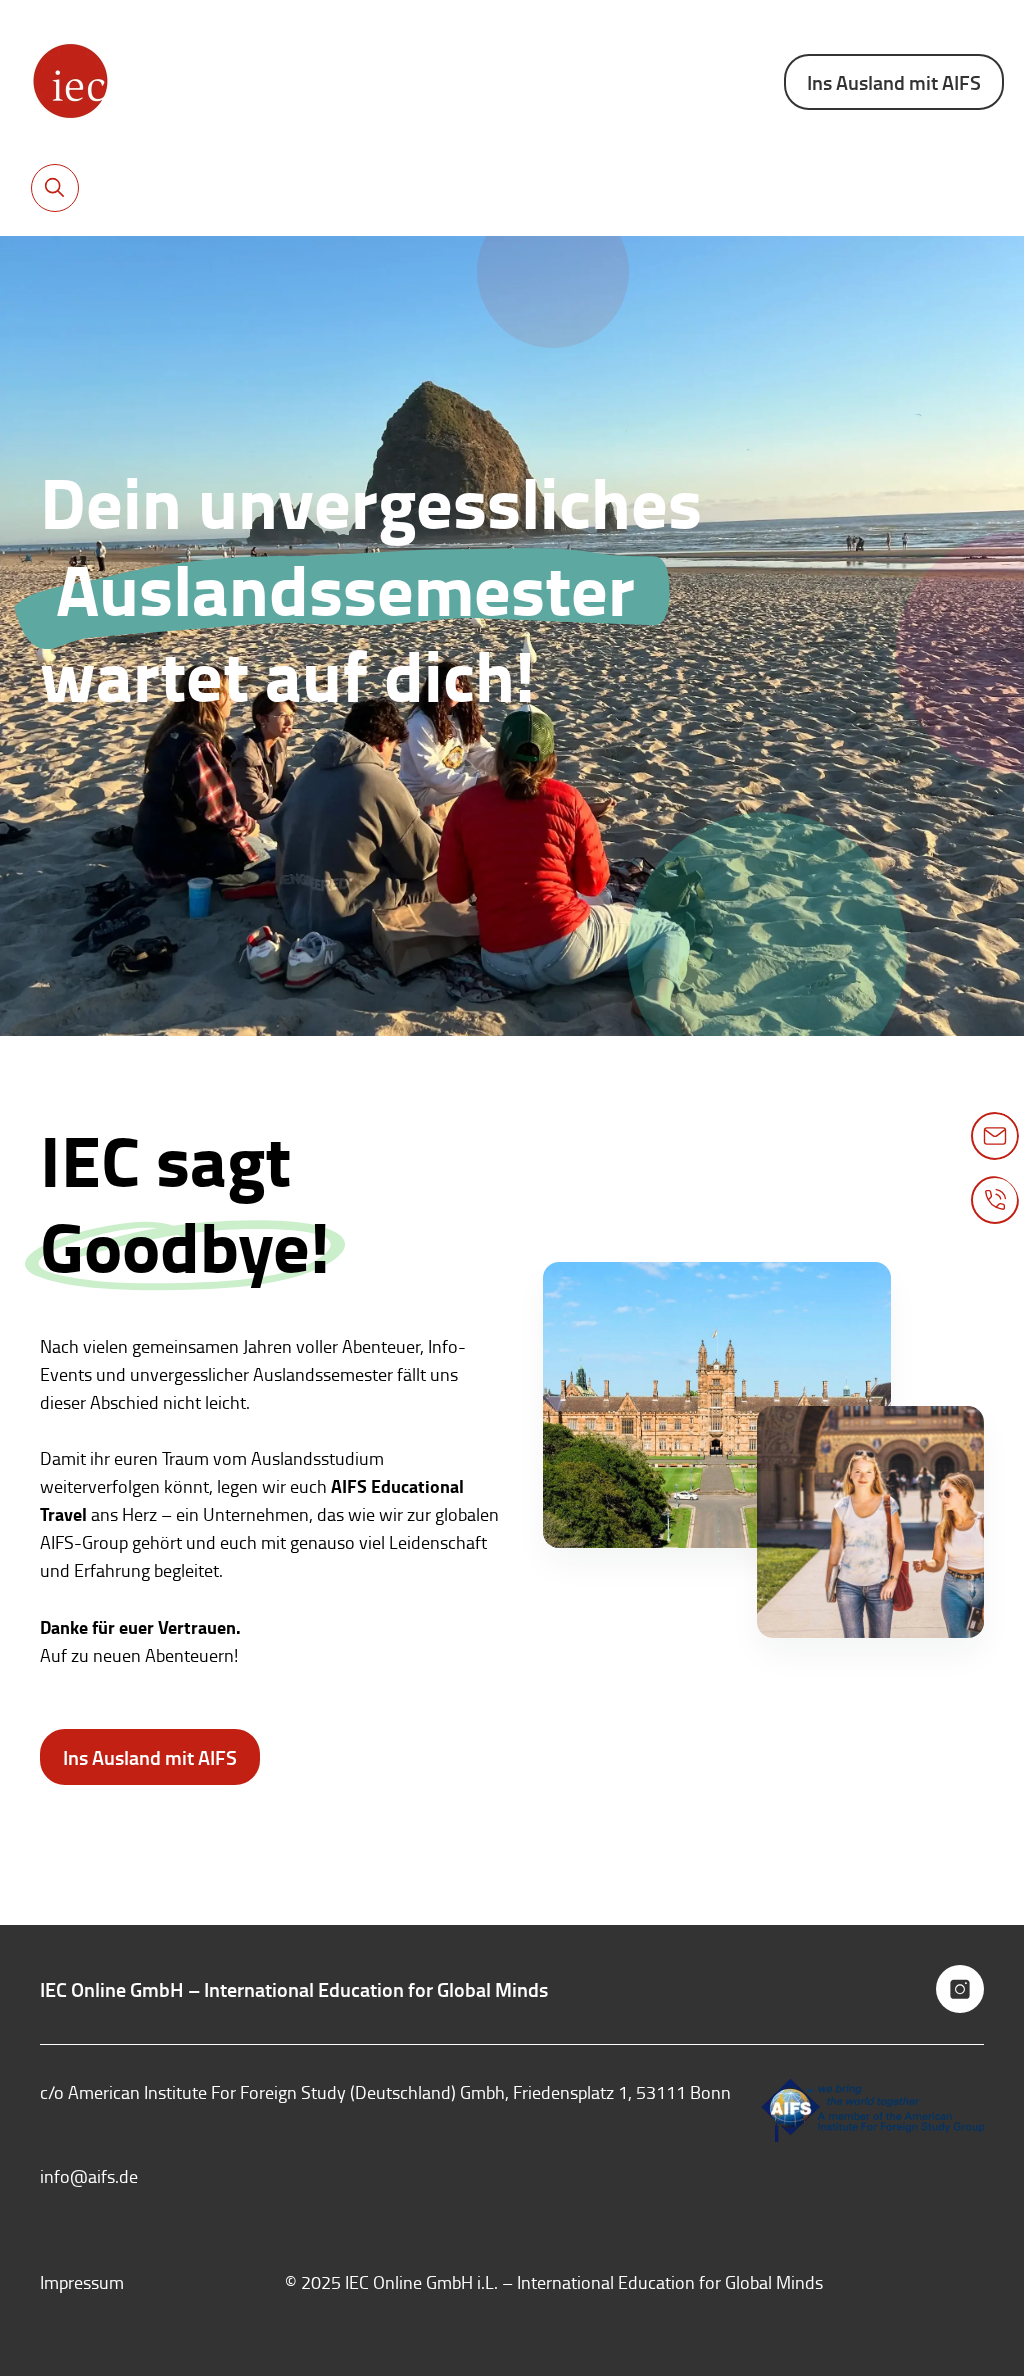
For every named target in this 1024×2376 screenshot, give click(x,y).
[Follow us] (960, 1989)
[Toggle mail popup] (995, 1136)
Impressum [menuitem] (82, 2282)
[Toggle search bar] (55, 188)
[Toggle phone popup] (995, 1200)
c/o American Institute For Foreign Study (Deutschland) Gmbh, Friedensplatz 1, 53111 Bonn (385, 2092)
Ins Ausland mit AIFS (894, 82)
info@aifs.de (89, 2176)
